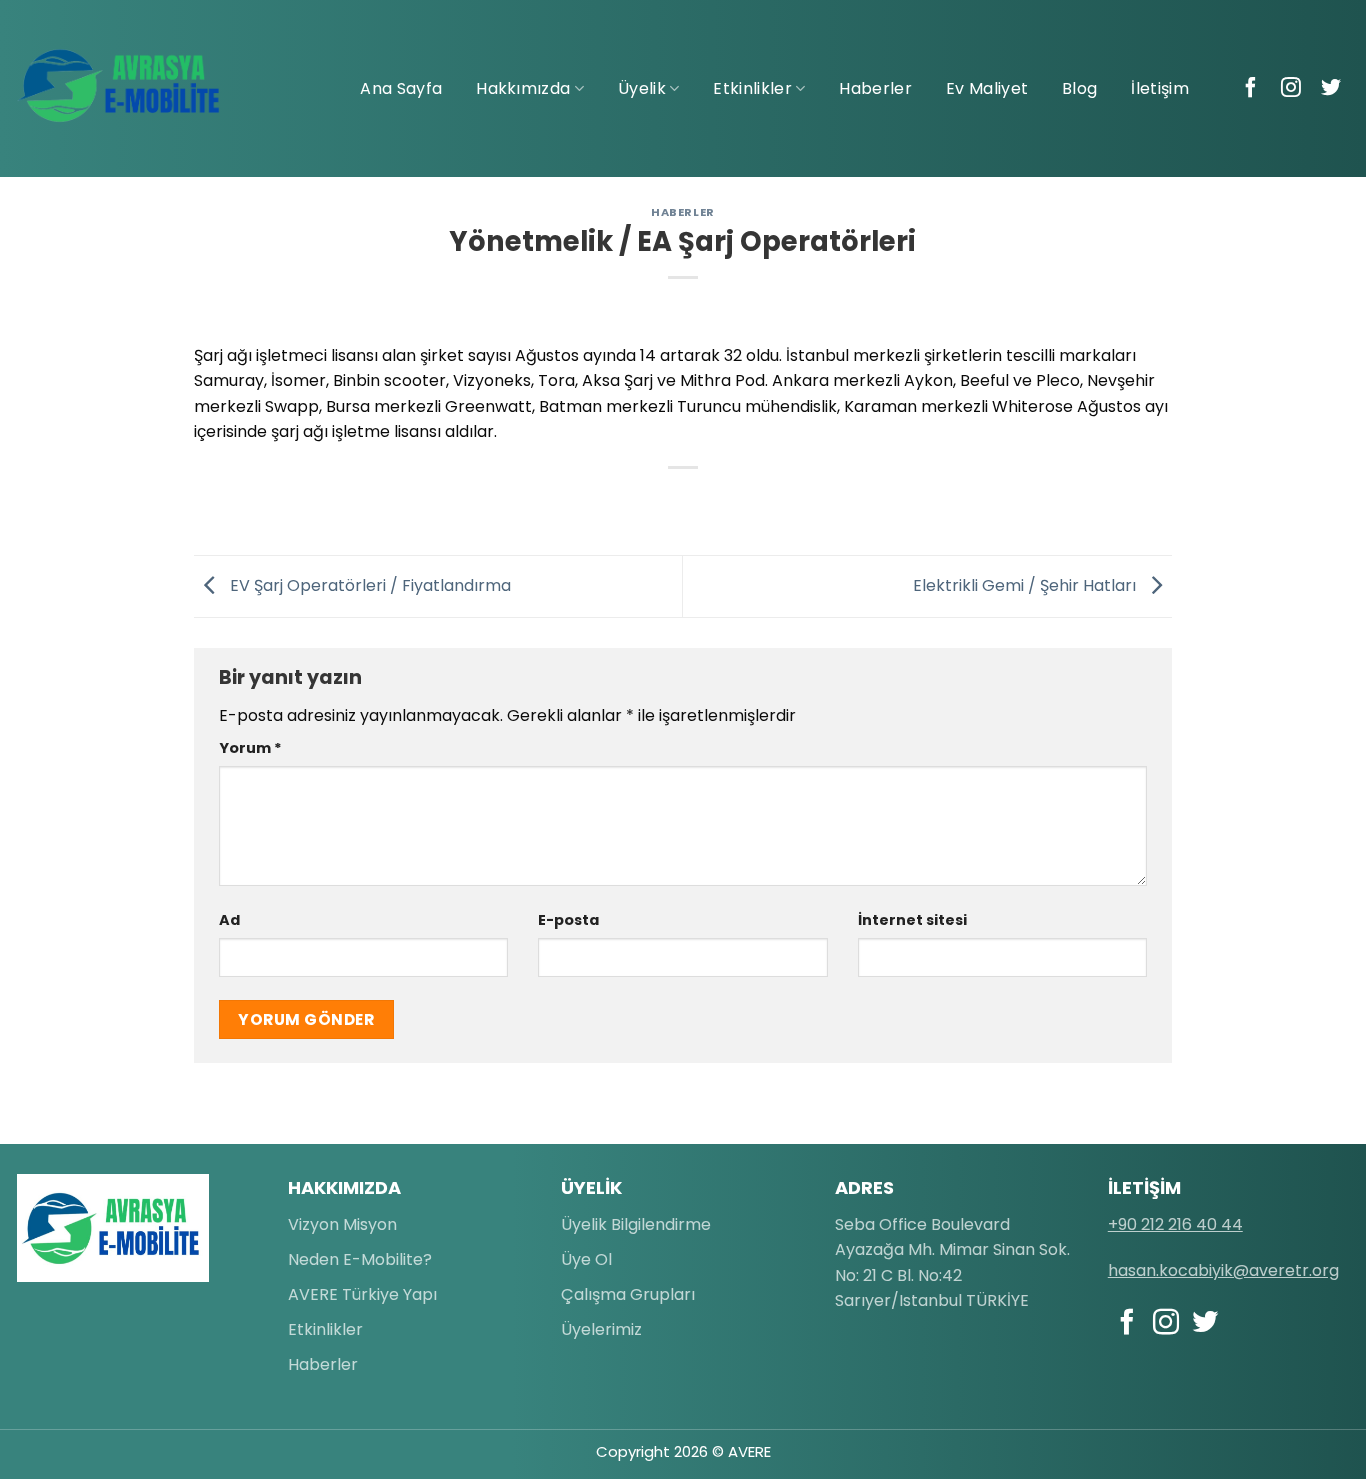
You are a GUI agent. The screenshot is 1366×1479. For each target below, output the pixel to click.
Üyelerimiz (601, 1329)
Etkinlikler (752, 88)
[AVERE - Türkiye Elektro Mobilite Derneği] (120, 86)
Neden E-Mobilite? (360, 1259)
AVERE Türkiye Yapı (362, 1294)
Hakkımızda (523, 88)
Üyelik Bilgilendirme (636, 1224)
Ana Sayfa (401, 88)
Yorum (250, 748)
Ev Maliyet (987, 88)
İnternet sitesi (912, 920)
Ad (229, 920)
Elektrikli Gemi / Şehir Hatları (1026, 585)
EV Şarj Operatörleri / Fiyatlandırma (368, 585)
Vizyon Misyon (342, 1224)
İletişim (1160, 88)
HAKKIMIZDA (344, 1187)
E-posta (568, 920)
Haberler (875, 88)
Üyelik (642, 88)
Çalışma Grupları (628, 1294)
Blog (1079, 88)
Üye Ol (586, 1259)
